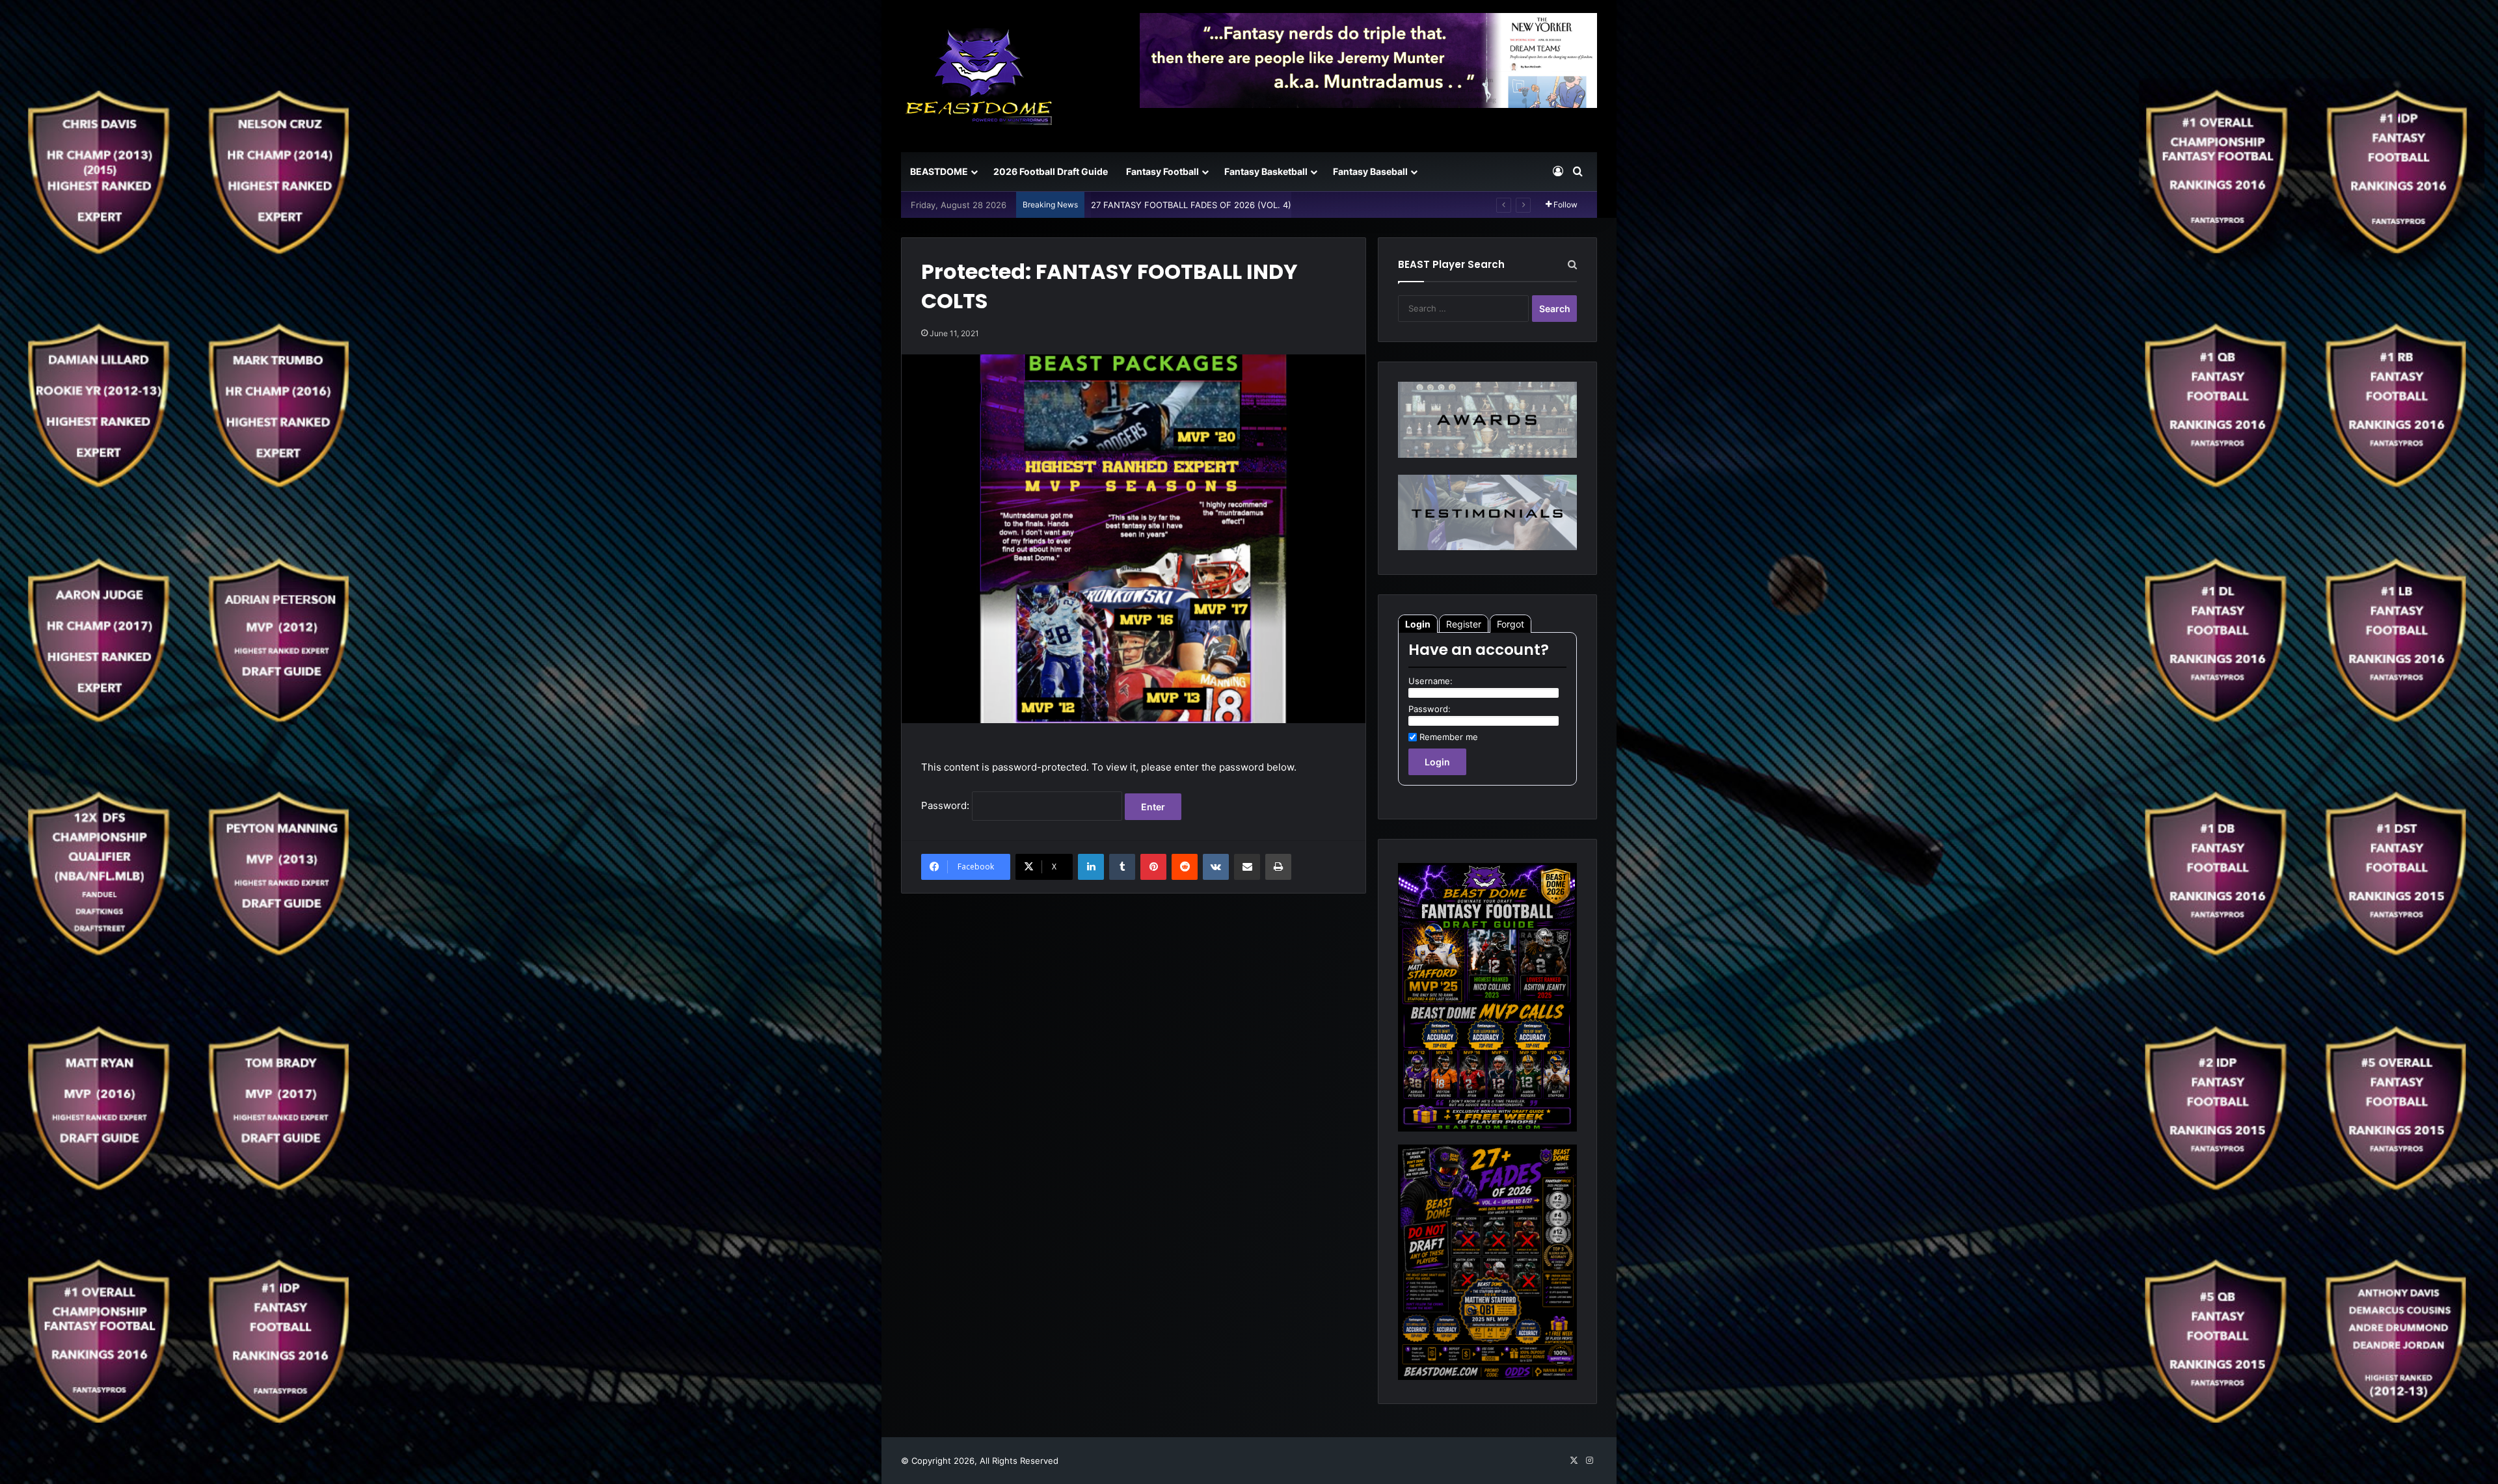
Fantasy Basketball (1266, 171)
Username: (1430, 681)
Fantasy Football (1162, 171)
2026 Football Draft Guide (1051, 171)
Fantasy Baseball (1370, 171)
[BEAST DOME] (979, 76)
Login (1418, 624)
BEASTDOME (939, 171)
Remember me (1449, 737)
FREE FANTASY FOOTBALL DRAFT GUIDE (1174, 205)
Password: (947, 805)
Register (1464, 624)
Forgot (1511, 624)
